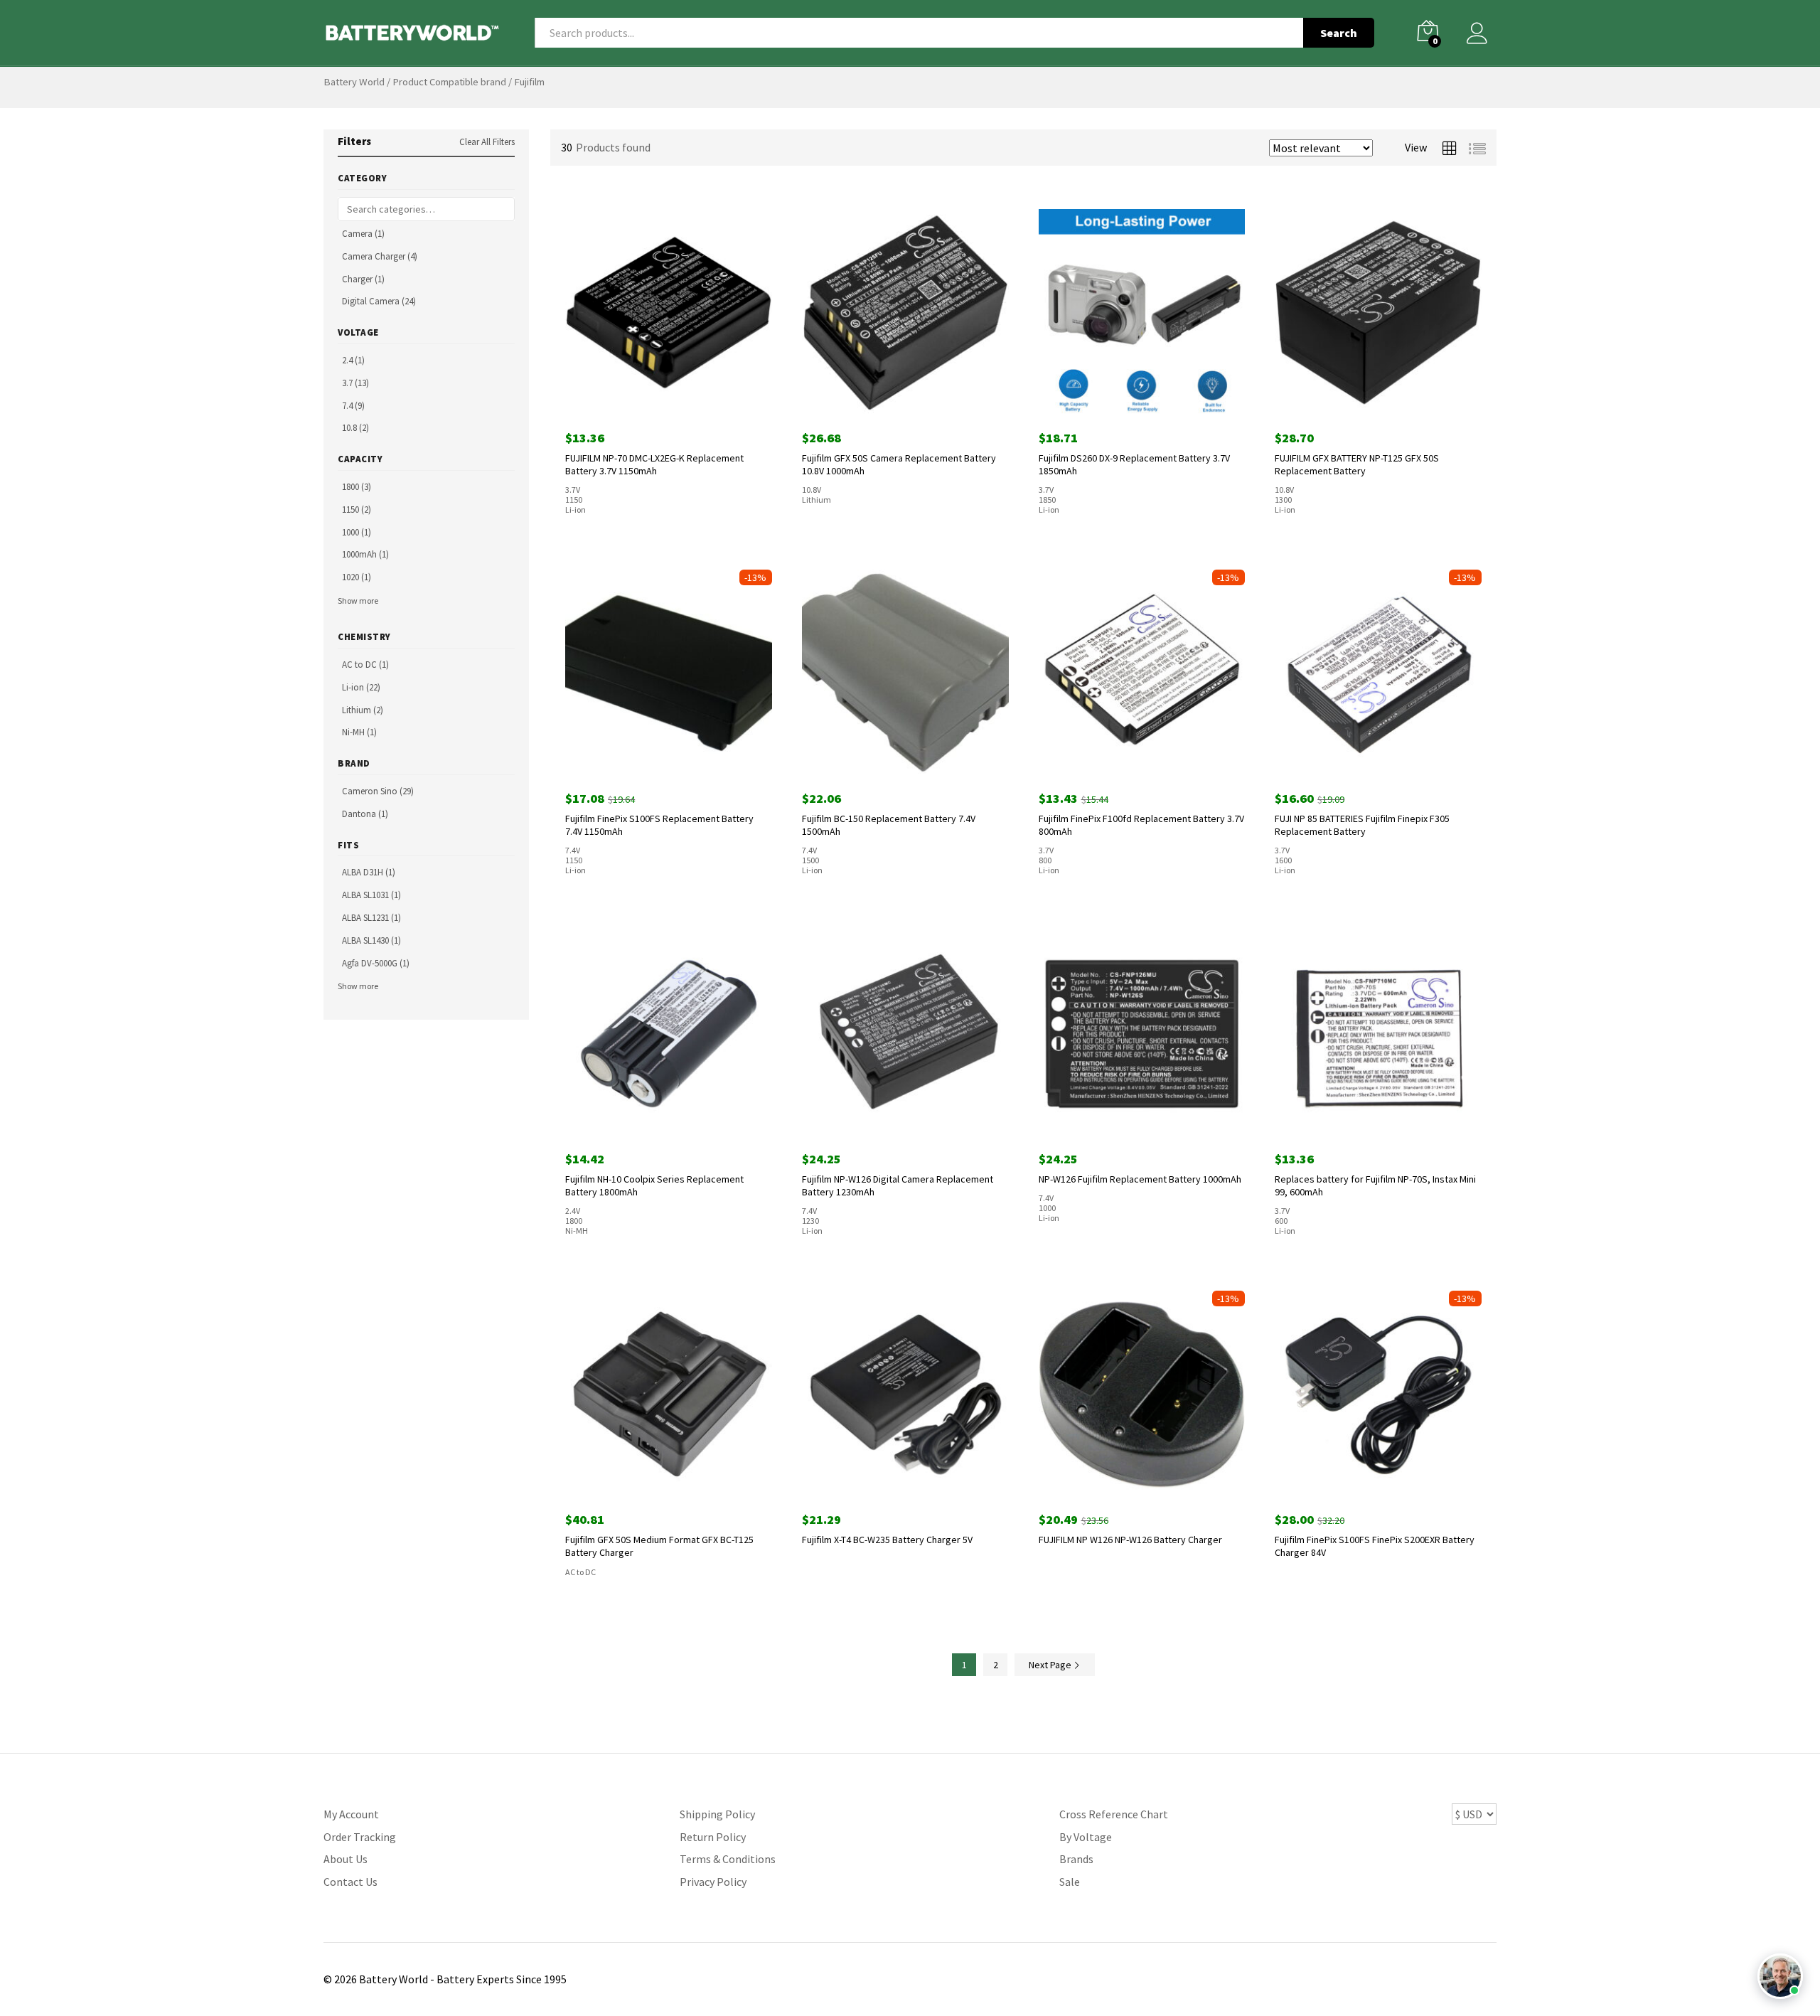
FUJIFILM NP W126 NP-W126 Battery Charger (1130, 1540)
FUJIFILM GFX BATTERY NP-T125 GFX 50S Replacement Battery (1357, 464)
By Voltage (1086, 1837)
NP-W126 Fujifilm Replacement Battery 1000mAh (1140, 1179)
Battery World (354, 82)
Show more (358, 601)
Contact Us (350, 1882)
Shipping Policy (717, 1814)
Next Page (1051, 1665)
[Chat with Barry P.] (1780, 1976)
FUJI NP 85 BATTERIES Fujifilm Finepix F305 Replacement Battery (1362, 825)
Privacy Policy (713, 1882)
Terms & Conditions (728, 1859)
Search (1339, 33)
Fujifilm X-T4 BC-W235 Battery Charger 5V (887, 1540)
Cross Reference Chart (1114, 1814)
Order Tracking (360, 1837)
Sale (1070, 1882)
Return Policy (713, 1837)
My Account (351, 1814)
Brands (1076, 1859)
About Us (346, 1859)
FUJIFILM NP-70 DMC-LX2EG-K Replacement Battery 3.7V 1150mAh (654, 464)
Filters (354, 141)
